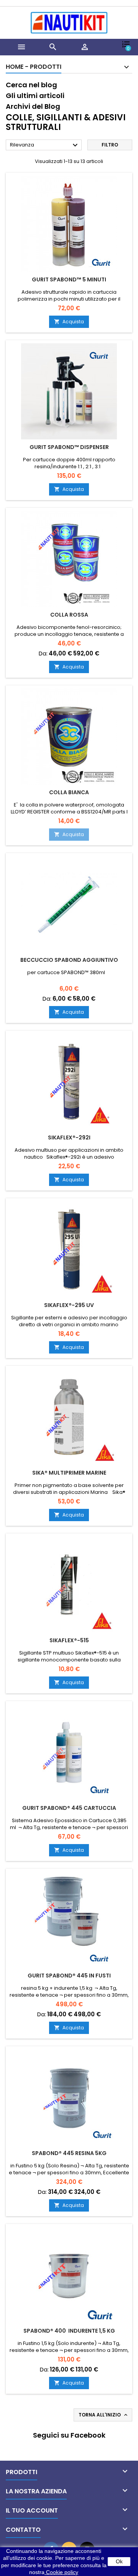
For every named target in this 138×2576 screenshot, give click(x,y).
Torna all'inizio (104, 2415)
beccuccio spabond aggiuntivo (69, 960)
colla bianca (69, 792)
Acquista (69, 322)
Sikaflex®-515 (69, 1640)
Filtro (110, 145)
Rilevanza (45, 145)
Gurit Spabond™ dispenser (69, 447)
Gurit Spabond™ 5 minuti (69, 279)
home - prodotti (34, 67)
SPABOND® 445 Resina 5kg (69, 2153)
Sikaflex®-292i (69, 1137)
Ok (119, 2561)
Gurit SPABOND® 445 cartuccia (69, 1808)
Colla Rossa (69, 615)
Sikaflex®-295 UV (69, 1305)
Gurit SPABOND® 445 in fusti (69, 1976)
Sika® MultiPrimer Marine (69, 1473)
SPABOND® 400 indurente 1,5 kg (69, 2331)
